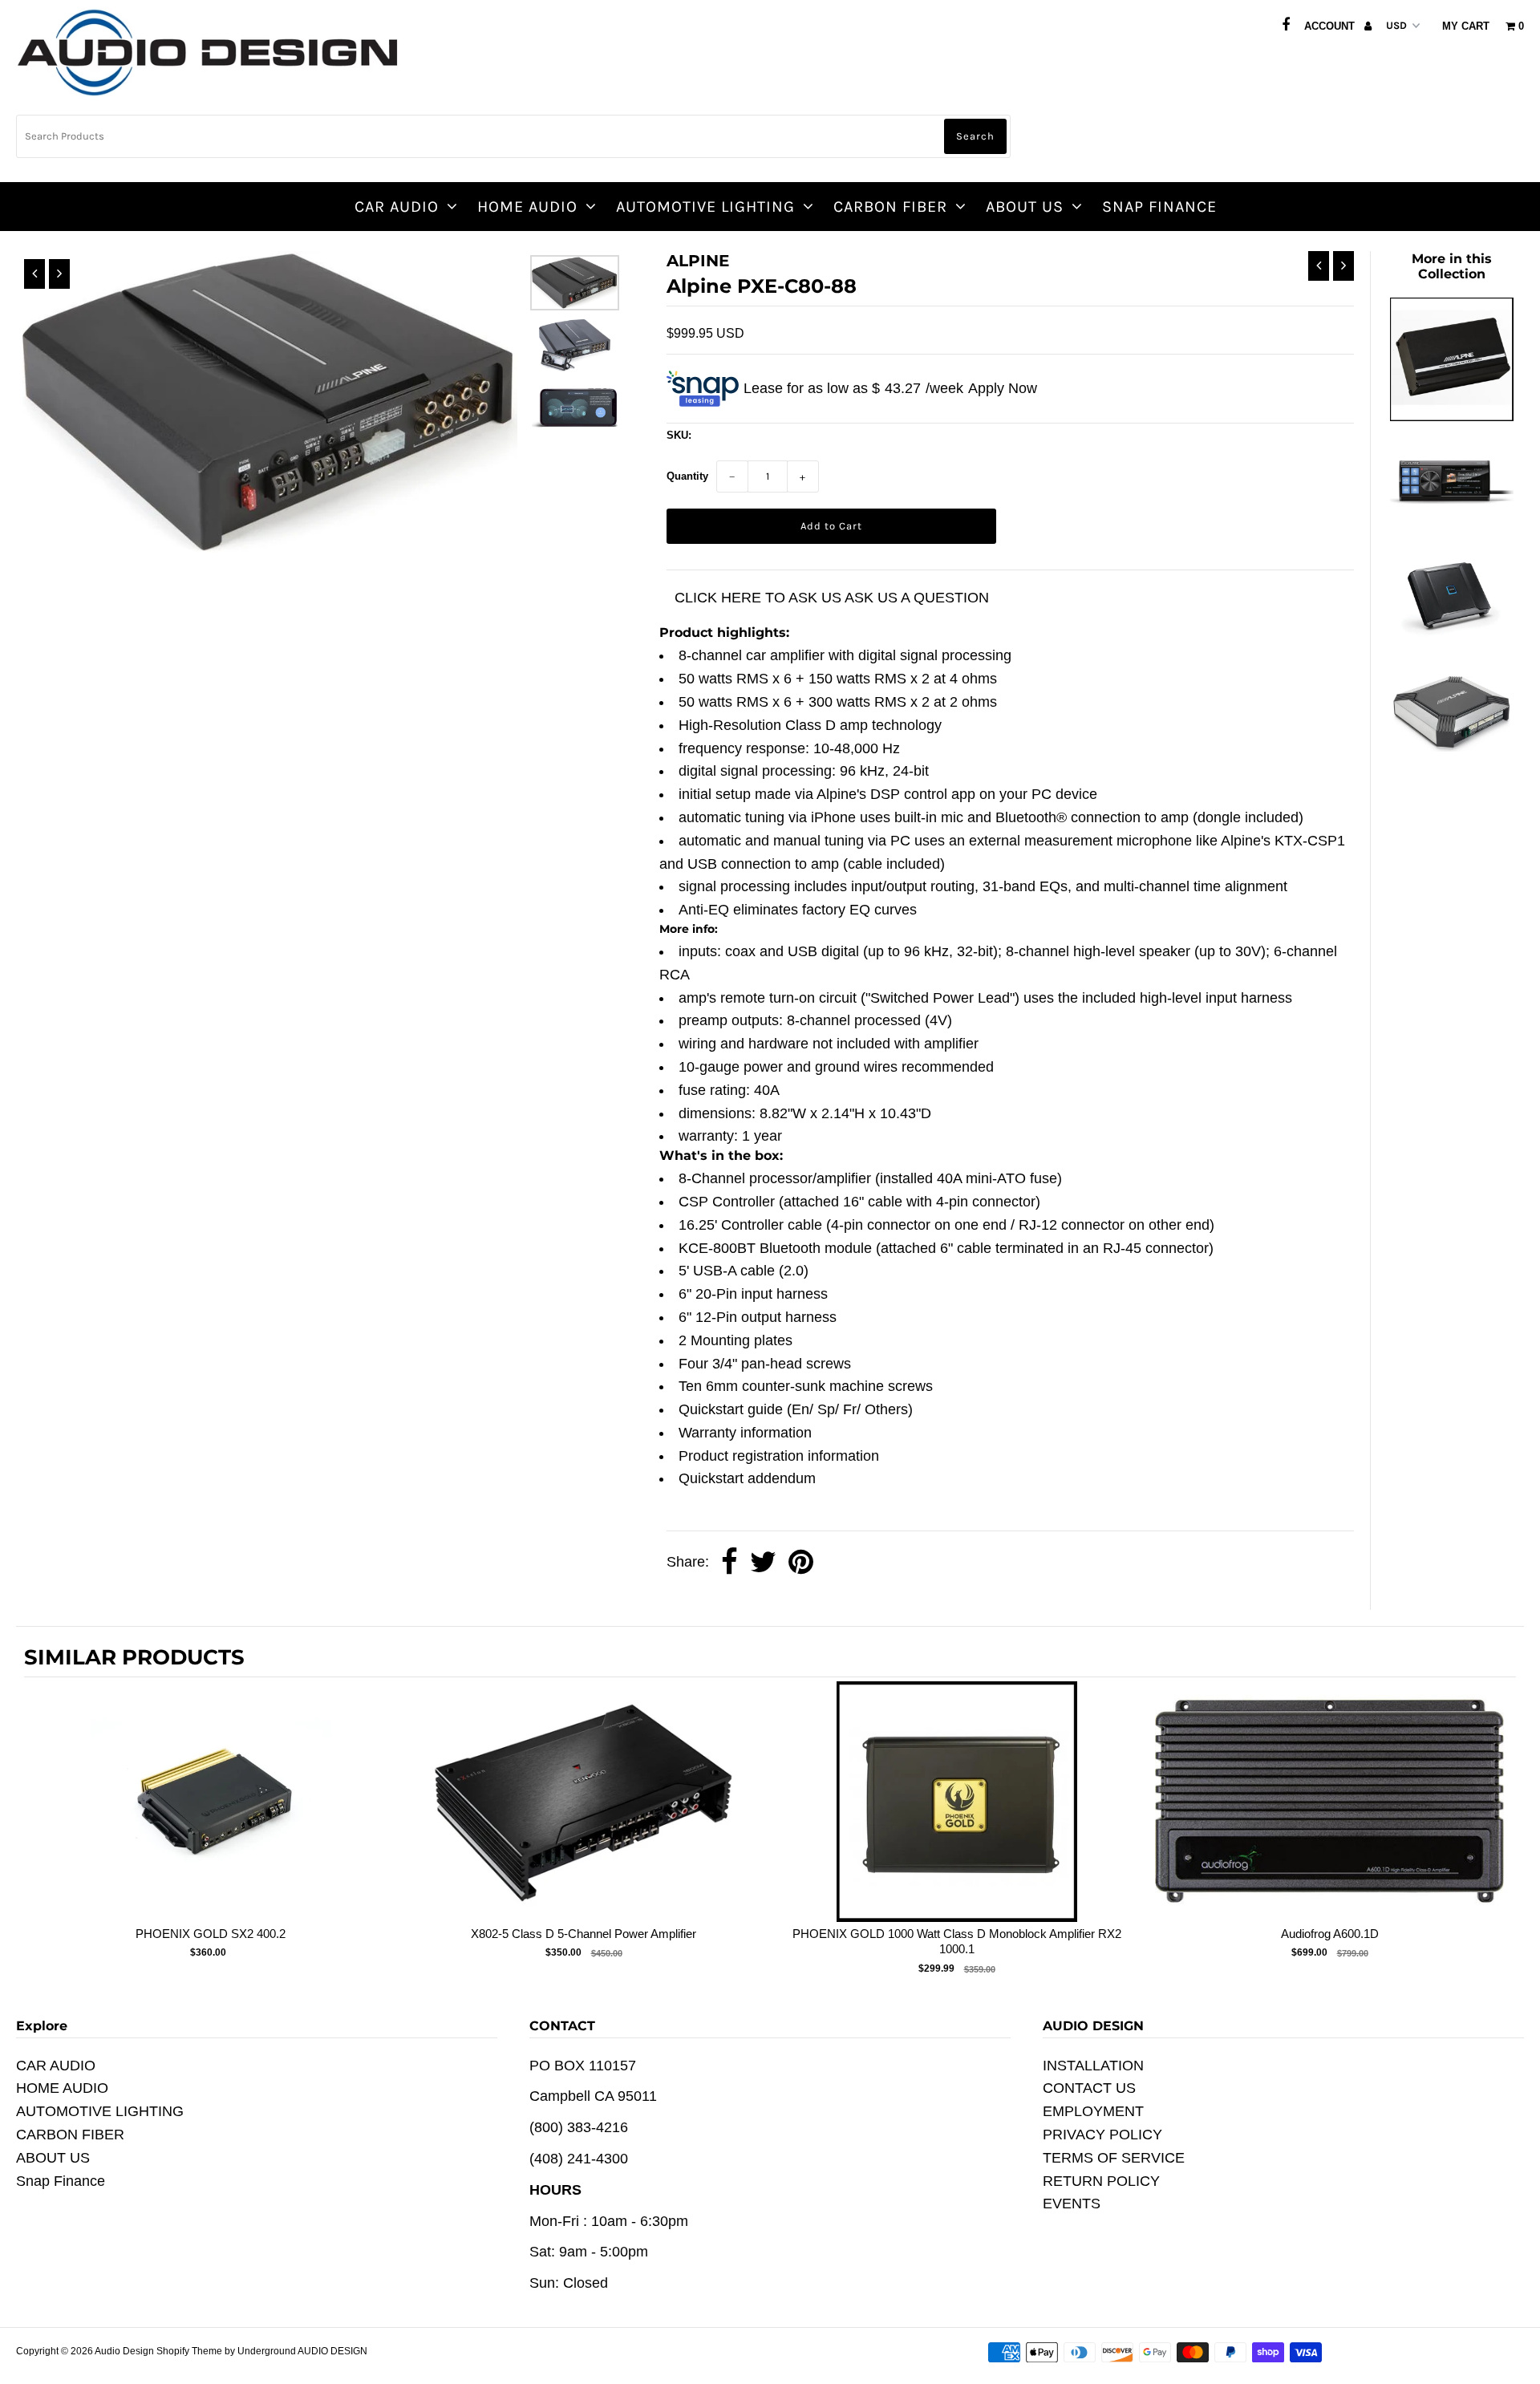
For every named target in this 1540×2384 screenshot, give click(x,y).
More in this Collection (1452, 266)
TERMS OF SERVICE (1114, 2158)
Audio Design (126, 2351)
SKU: (679, 435)
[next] (1500, 1831)
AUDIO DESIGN (332, 2351)
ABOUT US (1025, 207)
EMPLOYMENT (1093, 2111)
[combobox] (513, 136)
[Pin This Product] (801, 1563)
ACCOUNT (1331, 26)
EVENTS (1072, 2204)
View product (211, 1818)
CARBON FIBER (890, 207)
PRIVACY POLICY (1102, 2135)
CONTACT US (1089, 2088)
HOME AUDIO (527, 207)
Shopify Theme (189, 2351)
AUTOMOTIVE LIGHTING (705, 207)
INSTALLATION (1093, 2066)
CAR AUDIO (397, 207)
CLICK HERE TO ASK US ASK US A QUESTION (832, 598)
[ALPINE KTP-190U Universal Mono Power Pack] (1452, 416)
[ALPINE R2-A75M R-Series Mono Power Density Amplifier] (1452, 648)
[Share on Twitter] (763, 1563)
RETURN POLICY (1101, 2181)
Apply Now (1003, 388)
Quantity (687, 476)
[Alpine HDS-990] (1452, 515)
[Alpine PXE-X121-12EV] (1452, 747)
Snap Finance (1159, 207)
